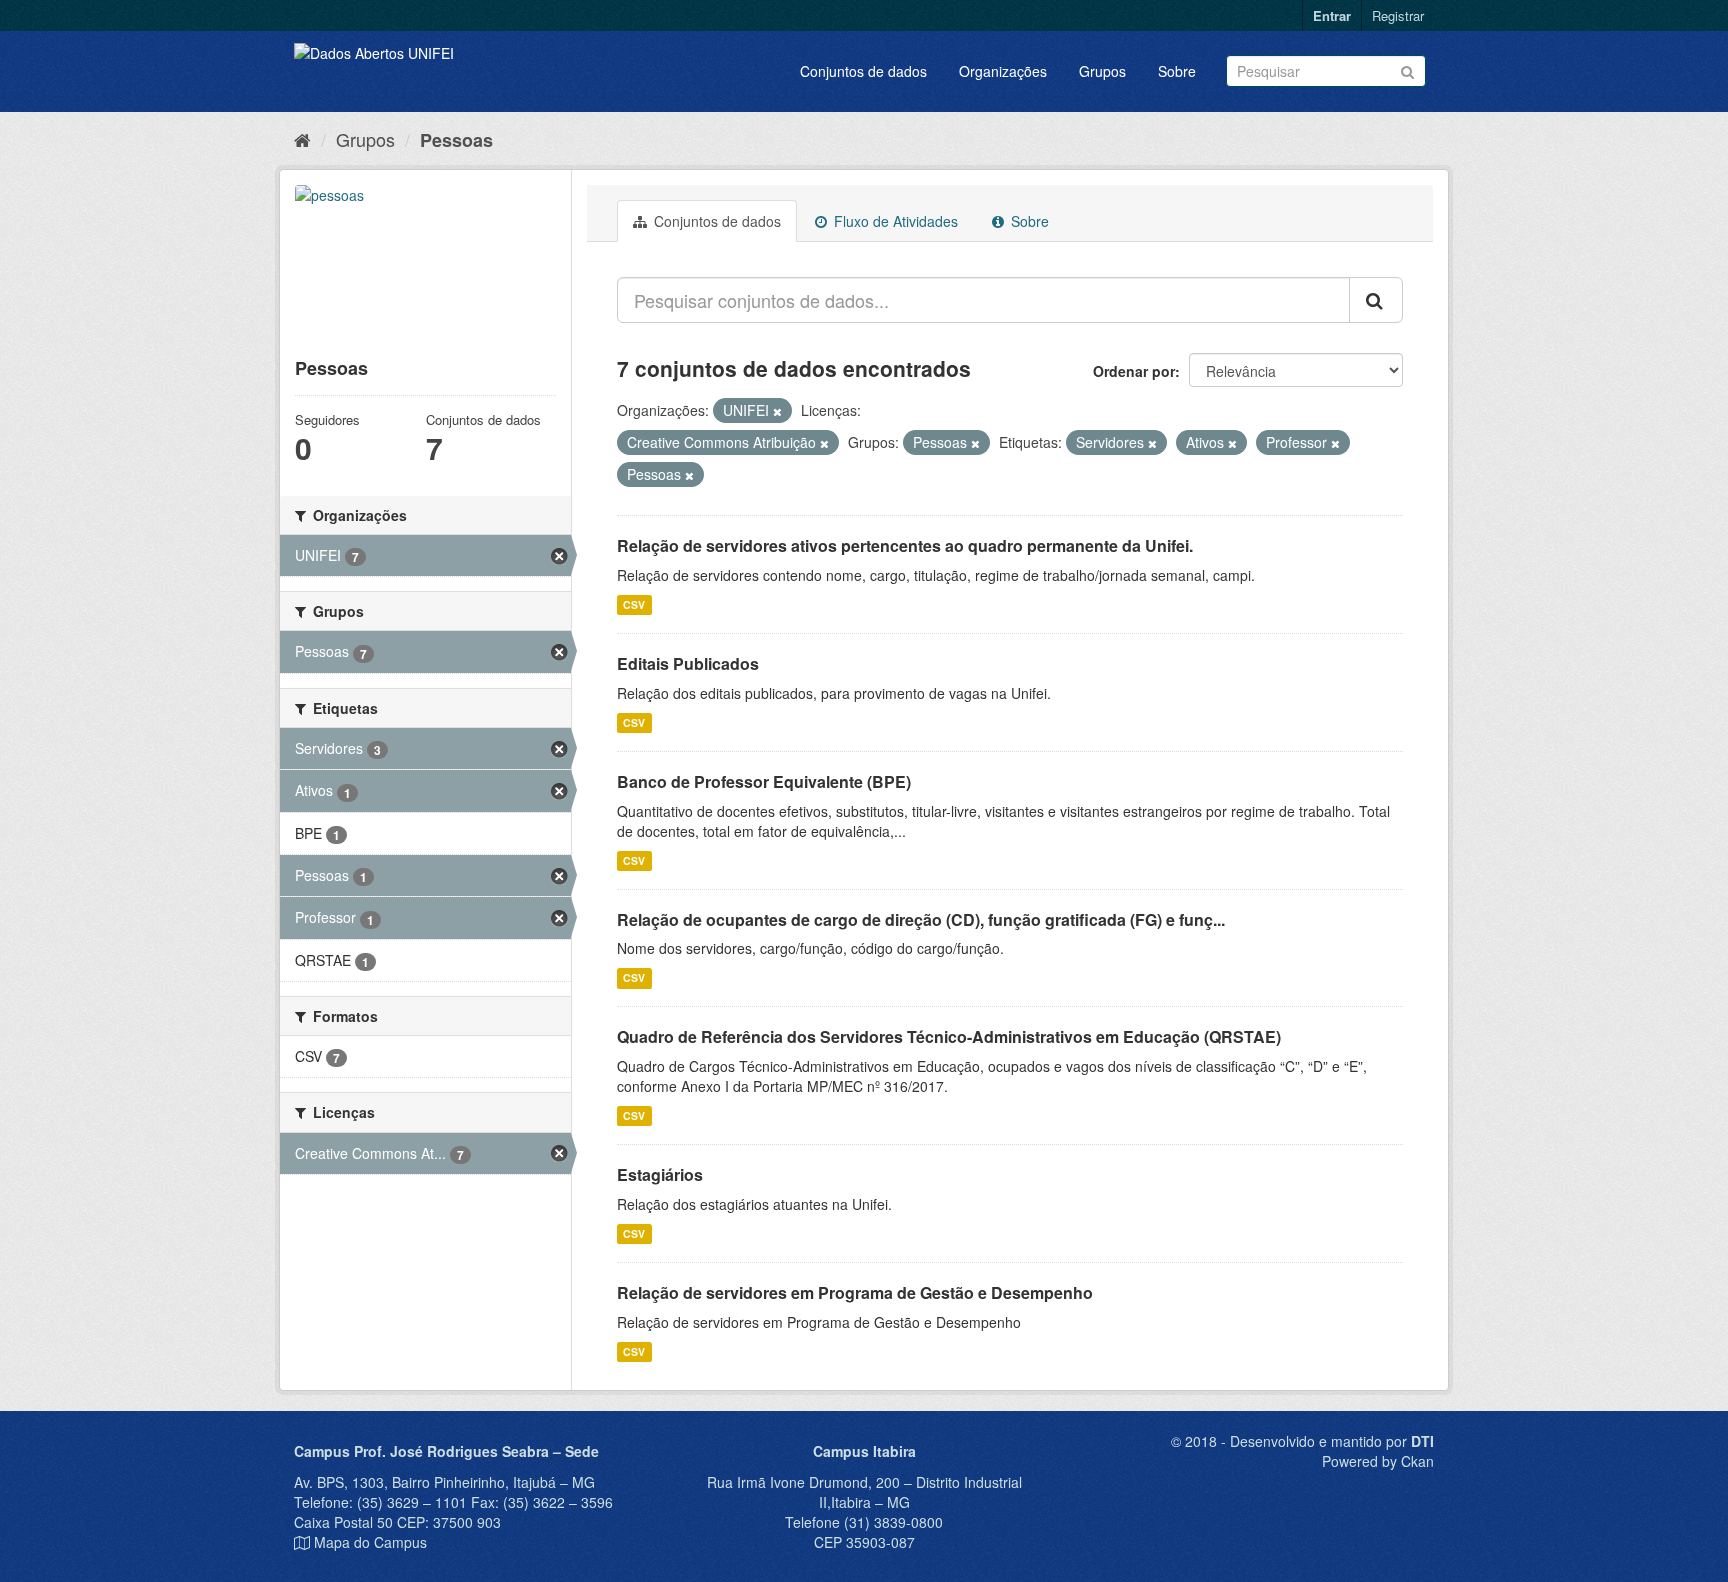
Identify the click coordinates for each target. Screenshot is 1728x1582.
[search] (1376, 300)
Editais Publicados (688, 663)
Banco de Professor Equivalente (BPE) (764, 781)
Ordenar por (1134, 371)
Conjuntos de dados (863, 71)
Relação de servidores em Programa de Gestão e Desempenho (855, 1292)
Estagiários (660, 1174)
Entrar (1332, 15)
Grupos (1102, 71)
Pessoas (456, 140)
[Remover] (777, 411)
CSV (634, 604)
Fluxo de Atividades (894, 221)
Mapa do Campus (370, 1542)
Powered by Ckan (1378, 1461)
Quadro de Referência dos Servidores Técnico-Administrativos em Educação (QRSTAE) (949, 1036)
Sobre (1177, 71)
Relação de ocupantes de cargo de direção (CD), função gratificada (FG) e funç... (921, 919)
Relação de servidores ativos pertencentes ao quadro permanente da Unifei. (905, 545)
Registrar (1398, 15)
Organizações (1003, 71)
